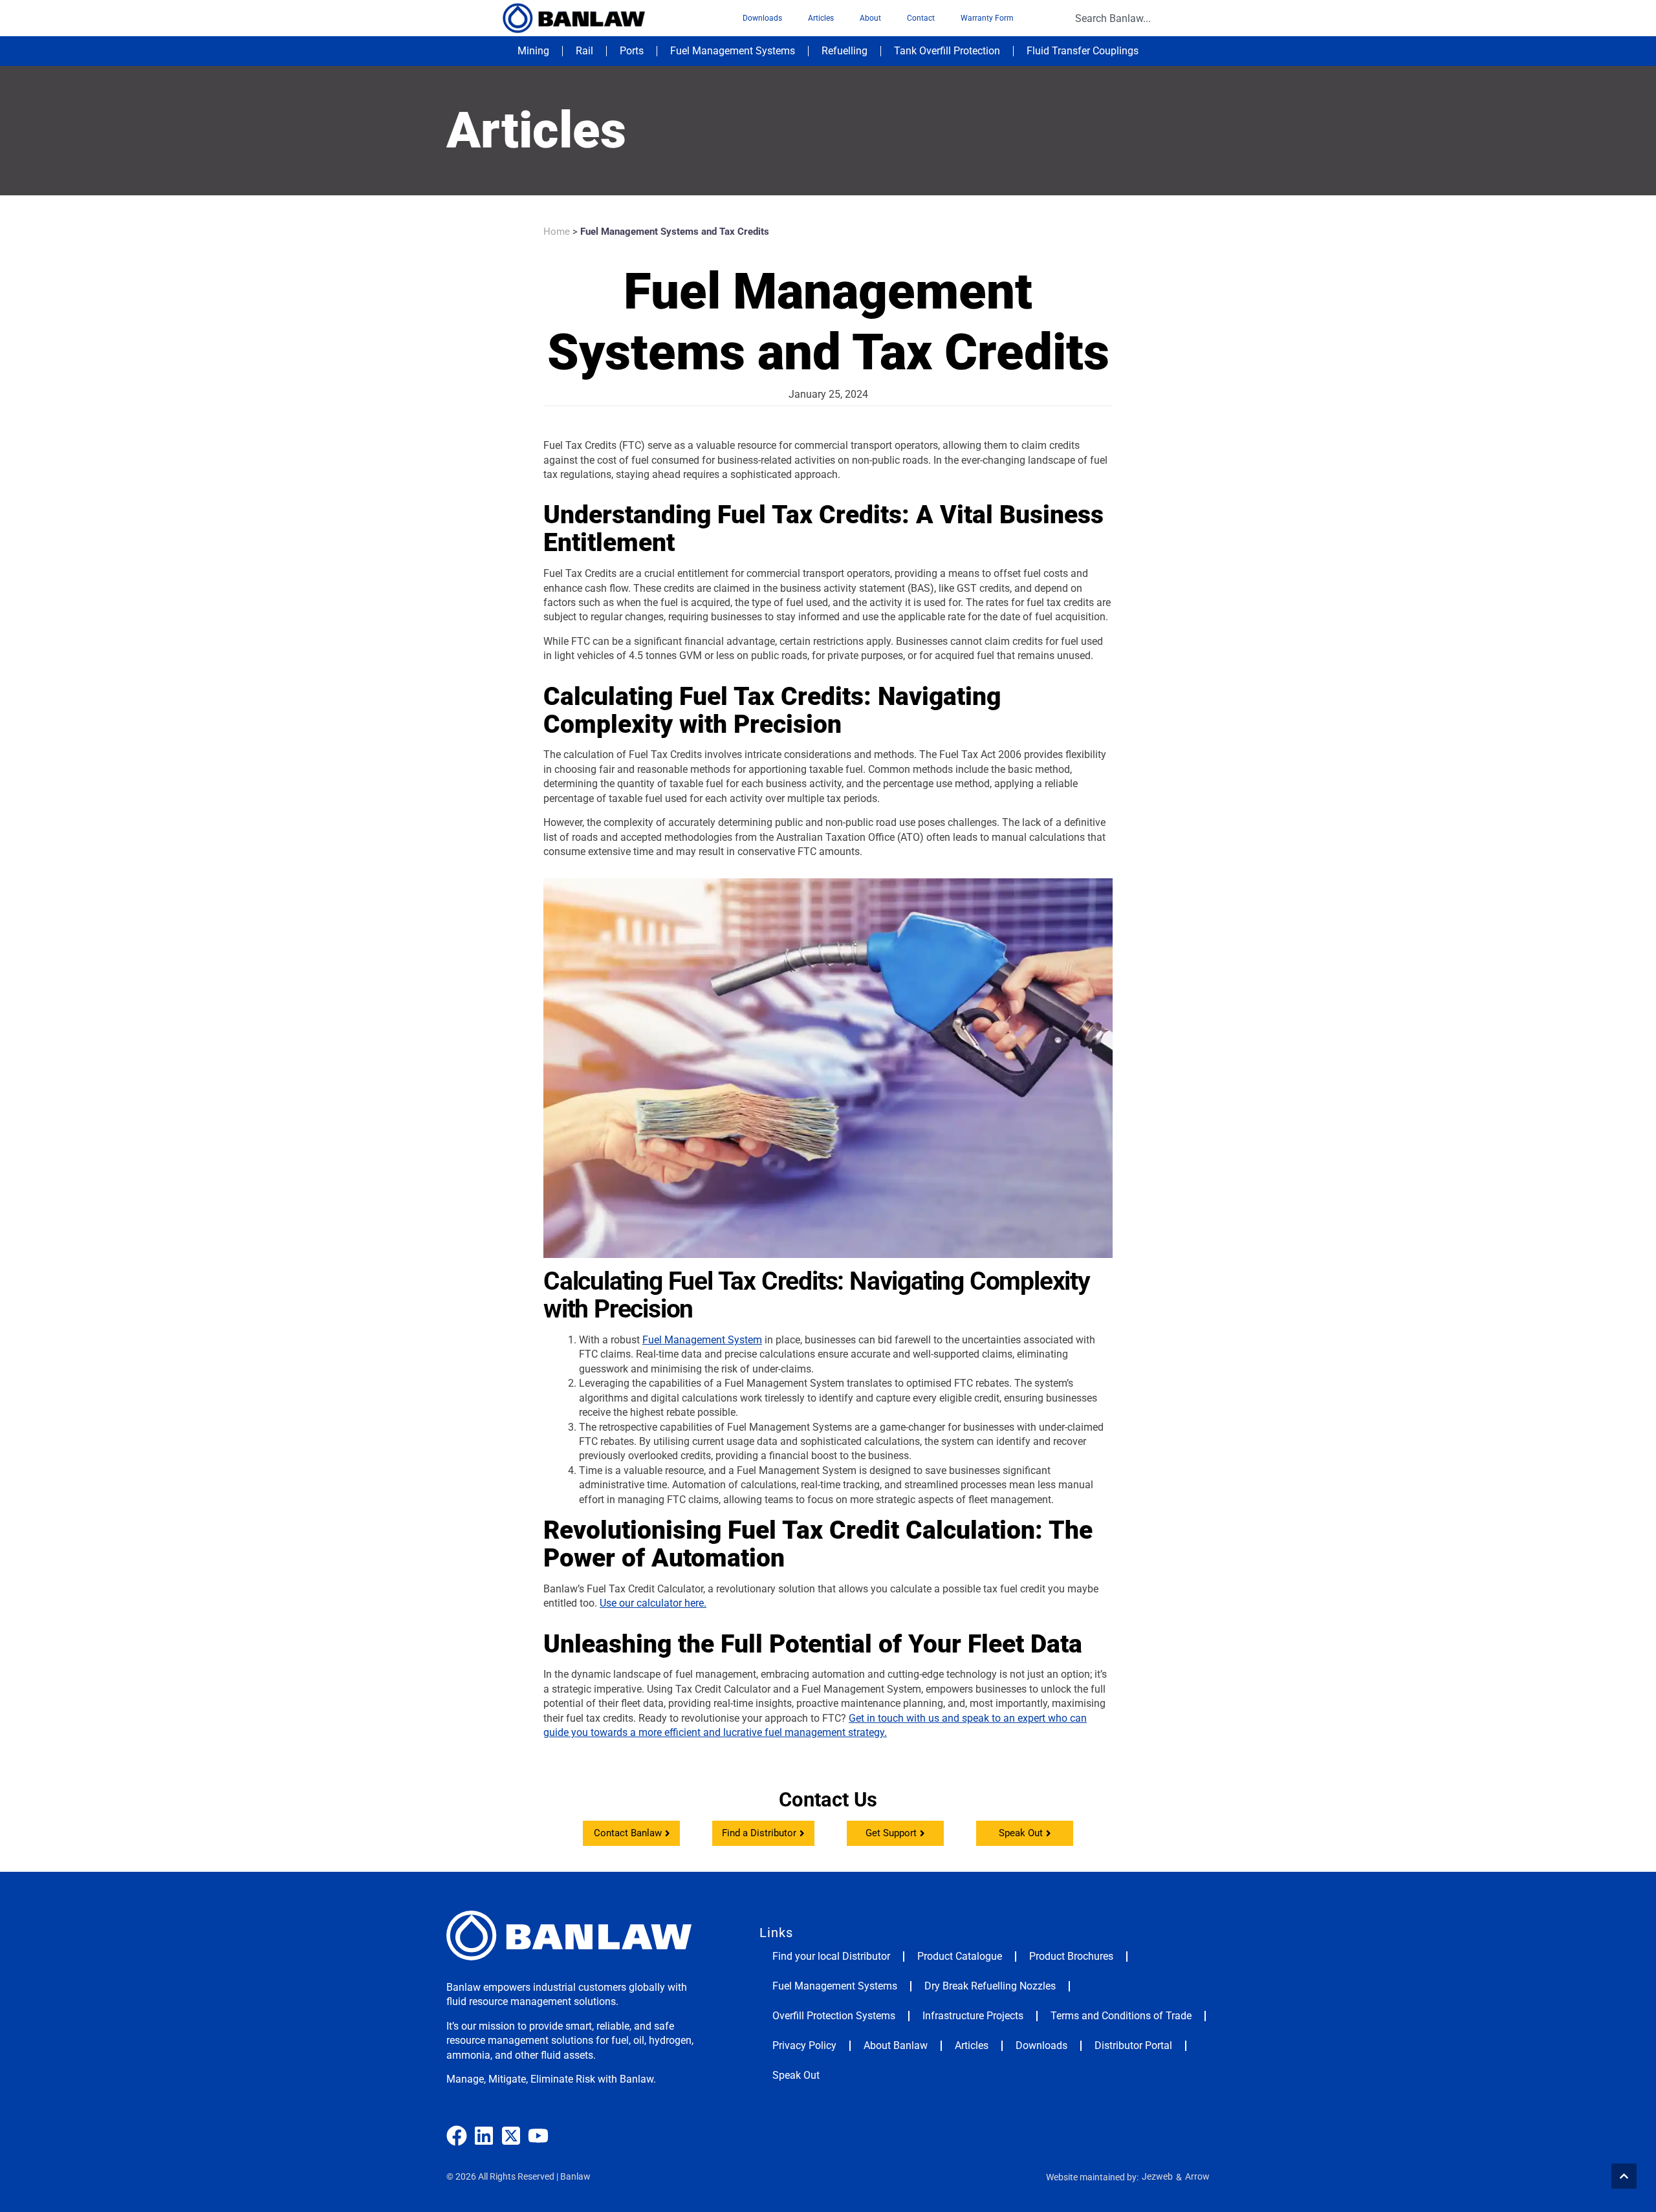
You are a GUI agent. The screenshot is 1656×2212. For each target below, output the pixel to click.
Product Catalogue (960, 1956)
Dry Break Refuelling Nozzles (990, 1986)
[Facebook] (457, 2136)
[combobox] (1138, 18)
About (870, 18)
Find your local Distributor (831, 1956)
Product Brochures (1071, 1956)
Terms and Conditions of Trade (1121, 2016)
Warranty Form (987, 18)
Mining (533, 51)
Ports (632, 51)
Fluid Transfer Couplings (1083, 51)
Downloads (762, 18)
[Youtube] (538, 2136)
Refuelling (844, 51)
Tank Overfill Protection (947, 51)
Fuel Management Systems (733, 51)
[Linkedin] (484, 2136)
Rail (584, 51)
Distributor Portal (1133, 2045)
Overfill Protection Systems (834, 2016)
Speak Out (796, 2075)
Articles (821, 18)
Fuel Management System (702, 1340)
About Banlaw (896, 2045)
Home (557, 232)
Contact (921, 18)
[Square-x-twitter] (511, 2136)
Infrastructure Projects (973, 2016)
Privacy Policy (804, 2045)
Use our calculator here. (653, 1603)
